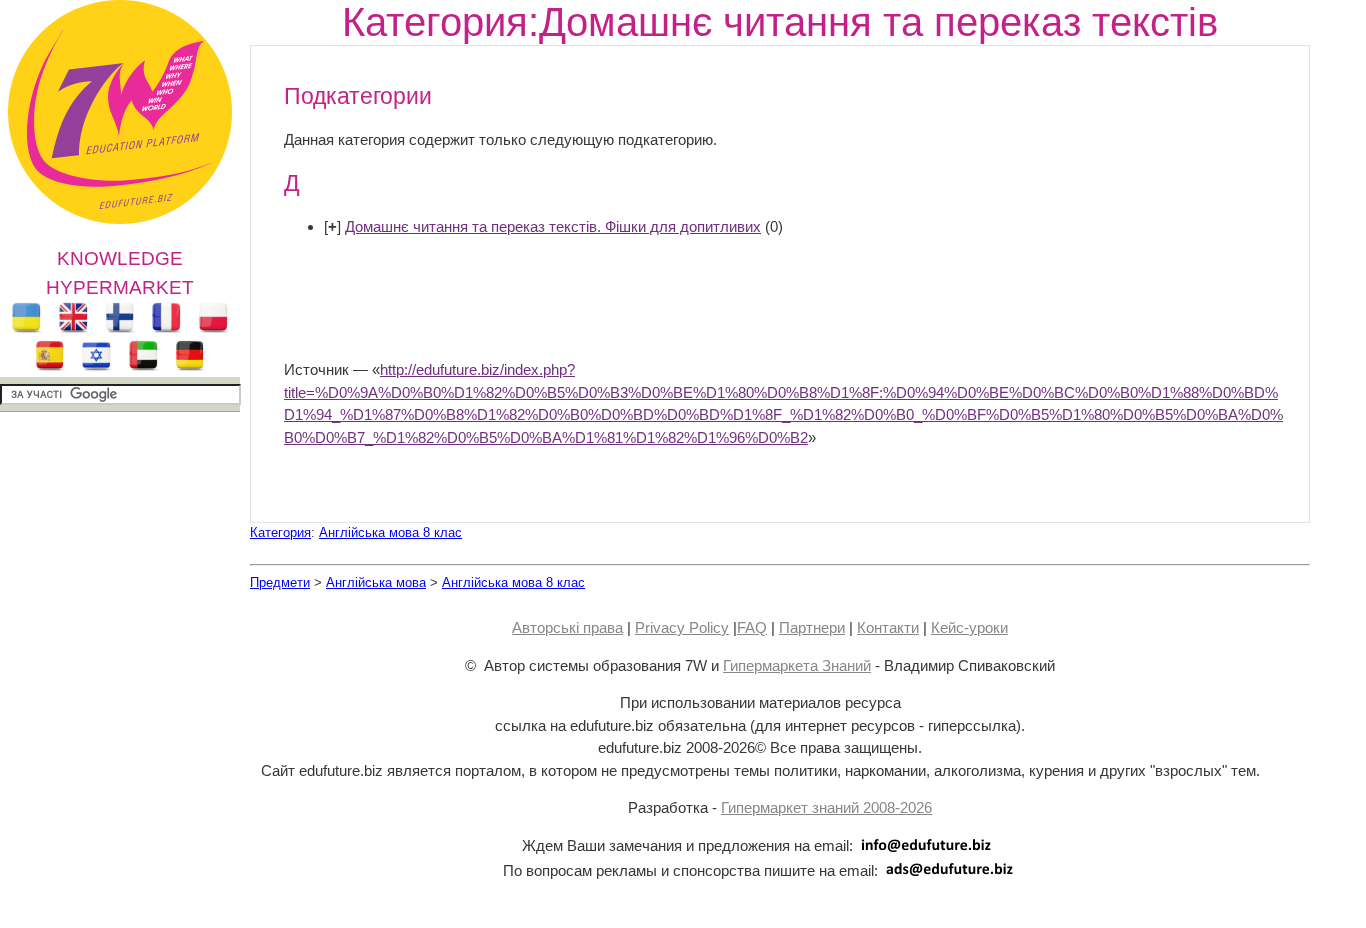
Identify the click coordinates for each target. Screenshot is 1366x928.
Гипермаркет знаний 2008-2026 (826, 807)
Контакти (888, 627)
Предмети (280, 582)
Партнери (812, 627)
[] (332, 226)
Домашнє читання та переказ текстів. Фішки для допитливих (553, 226)
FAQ (752, 627)
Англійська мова (376, 582)
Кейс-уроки (969, 627)
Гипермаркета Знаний (797, 665)
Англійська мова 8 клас (390, 532)
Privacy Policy (682, 627)
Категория (280, 532)
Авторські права (567, 627)
